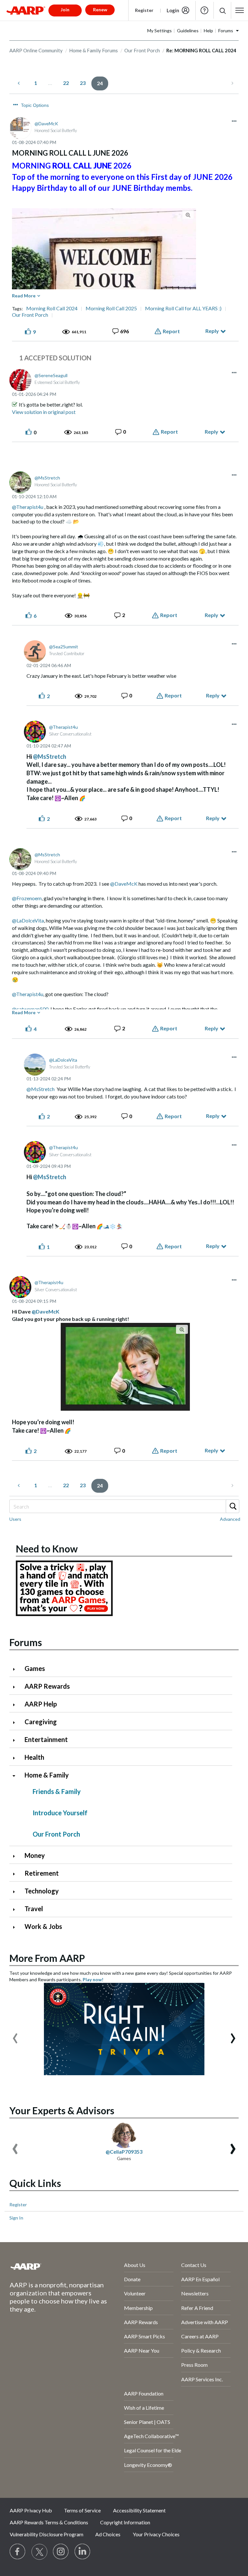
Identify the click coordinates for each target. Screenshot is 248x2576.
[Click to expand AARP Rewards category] (16, 1687)
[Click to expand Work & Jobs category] (16, 1927)
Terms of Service (82, 2510)
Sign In (16, 2218)
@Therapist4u (28, 507)
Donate (132, 2279)
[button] (222, 10)
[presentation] (15, 2035)
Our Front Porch (142, 50)
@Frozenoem (27, 898)
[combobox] (124, 1506)
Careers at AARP (200, 2336)
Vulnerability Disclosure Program (46, 2534)
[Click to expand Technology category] (16, 1892)
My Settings (160, 31)
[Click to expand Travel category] (16, 1909)
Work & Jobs (43, 1926)
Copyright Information (125, 2522)
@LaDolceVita (28, 920)
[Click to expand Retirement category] (16, 1874)
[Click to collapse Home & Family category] (16, 1776)
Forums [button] (226, 31)
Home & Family (47, 1775)
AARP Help (41, 1704)
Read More (24, 296)
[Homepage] (26, 10)
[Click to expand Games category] (16, 1669)
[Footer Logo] (50, 2266)
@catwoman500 (30, 1009)
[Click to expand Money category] (16, 1856)
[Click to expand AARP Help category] (16, 1705)
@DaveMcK (124, 884)
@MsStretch (50, 757)
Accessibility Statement (139, 2510)
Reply (212, 331)
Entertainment (46, 1739)
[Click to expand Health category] (16, 1758)
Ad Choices (108, 2534)
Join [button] (65, 10)
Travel (34, 1909)
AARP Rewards (47, 1686)
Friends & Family (57, 1791)
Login (173, 10)
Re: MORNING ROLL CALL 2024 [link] (201, 50)
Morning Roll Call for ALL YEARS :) (183, 308)
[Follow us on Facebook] (18, 2552)
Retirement (42, 1873)
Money (35, 1855)
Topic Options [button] (35, 105)
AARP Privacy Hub (31, 2510)
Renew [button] (100, 10)
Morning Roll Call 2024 (52, 308)
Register (144, 10)
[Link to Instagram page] (61, 2552)
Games (35, 1668)
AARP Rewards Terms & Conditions (49, 2522)
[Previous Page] (19, 83)
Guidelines (188, 31)
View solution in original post (44, 412)
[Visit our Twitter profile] (39, 2552)
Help (204, 10)
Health (34, 1757)
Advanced (230, 1519)
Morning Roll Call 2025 (111, 308)
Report (171, 331)
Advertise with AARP (205, 2322)
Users (15, 1519)
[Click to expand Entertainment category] (16, 1740)
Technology (42, 1891)
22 (66, 83)
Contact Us (194, 2265)
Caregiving (41, 1722)
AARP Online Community (36, 50)
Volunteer (135, 2293)
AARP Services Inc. (202, 2379)
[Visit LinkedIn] (83, 2552)
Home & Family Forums (93, 50)
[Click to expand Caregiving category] (16, 1722)
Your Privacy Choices (156, 2534)
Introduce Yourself (60, 1813)
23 (83, 83)
